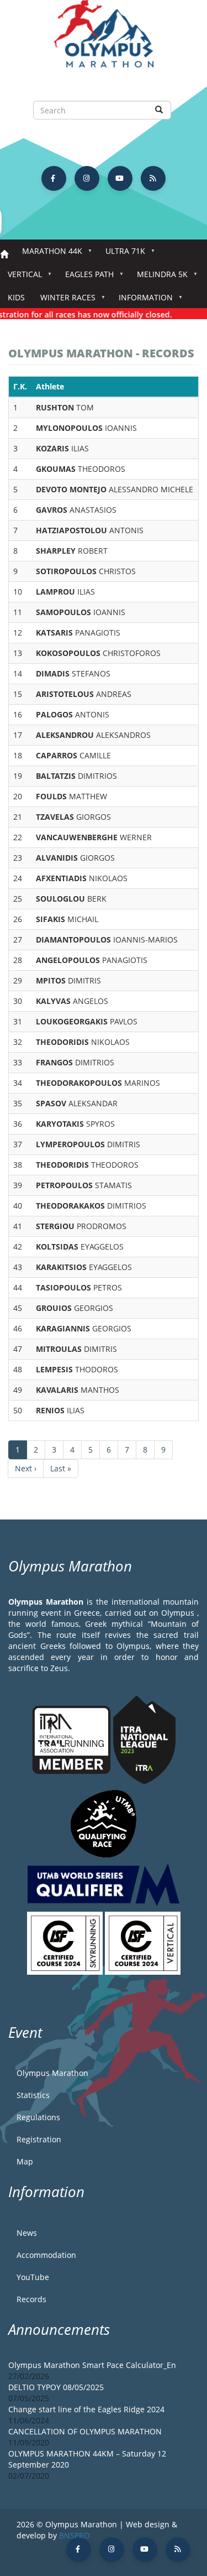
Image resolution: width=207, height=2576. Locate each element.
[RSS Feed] (153, 178)
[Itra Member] (73, 1739)
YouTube (33, 2277)
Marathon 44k (48, 254)
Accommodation (46, 2255)
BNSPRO (75, 2535)
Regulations (38, 2117)
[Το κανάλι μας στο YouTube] (120, 178)
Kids (16, 297)
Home (4, 255)
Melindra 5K (158, 277)
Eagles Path (86, 277)
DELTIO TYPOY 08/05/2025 (56, 2387)
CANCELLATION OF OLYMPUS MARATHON (85, 2431)
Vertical (21, 277)
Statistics (33, 2095)
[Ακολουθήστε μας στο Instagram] (87, 178)
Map (25, 2161)
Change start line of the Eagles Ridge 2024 (86, 2409)
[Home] (104, 39)
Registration (39, 2139)
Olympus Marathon (52, 2073)
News (27, 2233)
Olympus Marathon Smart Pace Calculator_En (92, 2365)
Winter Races (64, 301)
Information (142, 301)
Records (31, 2299)
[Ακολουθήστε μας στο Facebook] (54, 178)
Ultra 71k (121, 254)
